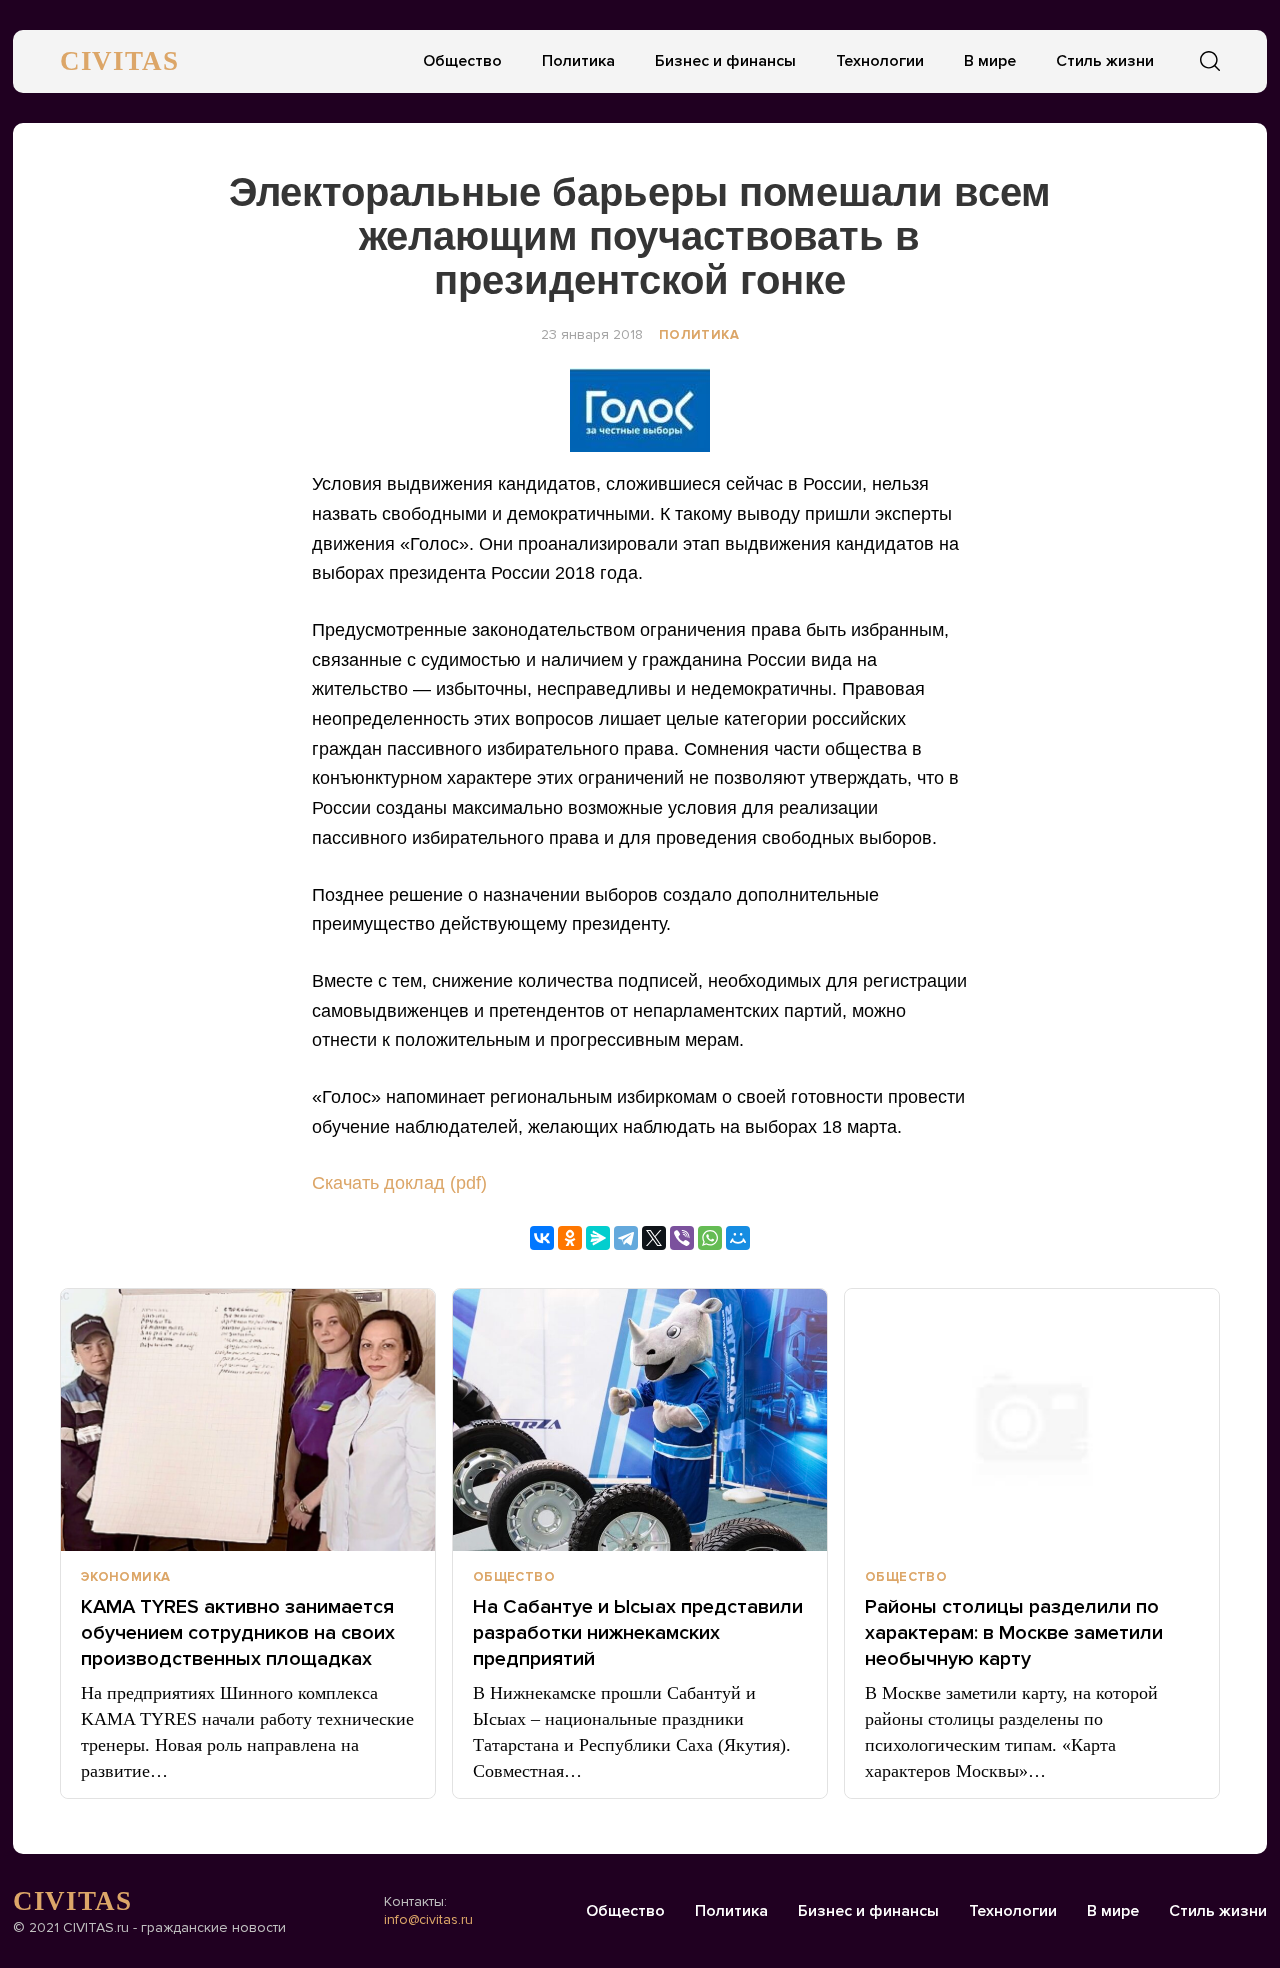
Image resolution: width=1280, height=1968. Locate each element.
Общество (462, 61)
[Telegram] (626, 1238)
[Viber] (682, 1238)
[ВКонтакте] (542, 1238)
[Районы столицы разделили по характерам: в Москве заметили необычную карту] (1032, 1420)
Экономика (126, 1577)
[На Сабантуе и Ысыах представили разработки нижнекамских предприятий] (640, 1420)
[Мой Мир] (738, 1238)
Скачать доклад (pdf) (399, 1183)
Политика (578, 61)
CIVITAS (119, 61)
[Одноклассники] (570, 1238)
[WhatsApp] (710, 1238)
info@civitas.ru (428, 1919)
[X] (654, 1238)
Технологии (880, 61)
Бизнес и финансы (725, 61)
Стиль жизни (1105, 61)
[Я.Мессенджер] (598, 1238)
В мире (990, 61)
